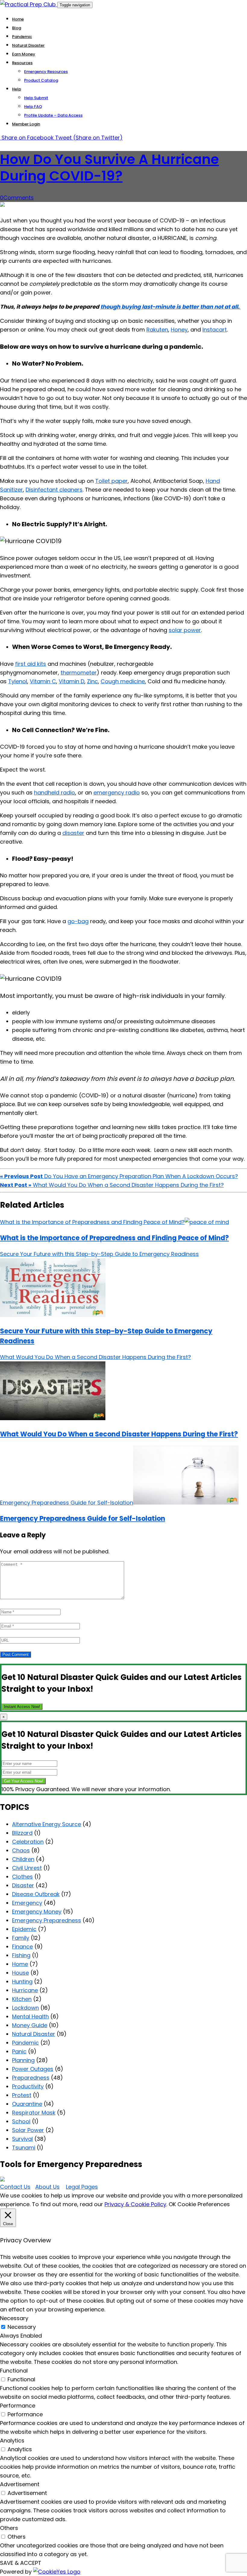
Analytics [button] (12, 2441)
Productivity (28, 2086)
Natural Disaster (28, 45)
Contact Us (15, 2187)
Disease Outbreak (36, 1894)
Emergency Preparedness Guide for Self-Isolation (83, 1519)
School (21, 2121)
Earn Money (24, 54)
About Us (47, 2187)
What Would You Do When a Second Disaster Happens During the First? (119, 1434)
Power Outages (33, 2069)
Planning (23, 2060)
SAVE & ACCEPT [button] (21, 2563)
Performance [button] (18, 2406)
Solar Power (28, 2130)
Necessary (22, 2327)
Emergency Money (37, 1912)
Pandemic (22, 37)
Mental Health (30, 2016)
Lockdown (25, 2008)
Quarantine (27, 2104)
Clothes (22, 1877)
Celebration (28, 1842)
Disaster (23, 1885)
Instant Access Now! (22, 1707)
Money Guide (30, 2025)
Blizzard (22, 1833)
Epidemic (24, 1929)
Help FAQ (33, 107)
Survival (22, 2139)
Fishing (21, 1955)
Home (18, 19)
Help (17, 89)
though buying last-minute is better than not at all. (170, 307)
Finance (22, 1947)
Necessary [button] (14, 2318)
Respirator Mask (34, 2113)
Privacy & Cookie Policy (135, 2204)
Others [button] (9, 2528)
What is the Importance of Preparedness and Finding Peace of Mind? (114, 1238)
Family (21, 1938)
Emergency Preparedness (47, 1920)
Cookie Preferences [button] (204, 2204)
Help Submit (36, 98)
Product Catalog (41, 80)
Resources (22, 63)
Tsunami (24, 2148)
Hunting (22, 1982)
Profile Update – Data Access (53, 115)
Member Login (26, 124)
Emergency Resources (46, 72)
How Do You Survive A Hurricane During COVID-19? (109, 168)
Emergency (27, 1903)
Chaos (21, 1850)
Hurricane (25, 1990)
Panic (19, 2051)
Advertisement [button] (20, 2484)
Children (23, 1859)
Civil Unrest (27, 1868)
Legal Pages (82, 2187)
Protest (22, 2095)
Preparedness (31, 2078)
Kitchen (22, 1999)
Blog (17, 28)
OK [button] (172, 2204)
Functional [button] (14, 2371)
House (20, 1973)
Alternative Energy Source (47, 1824)
